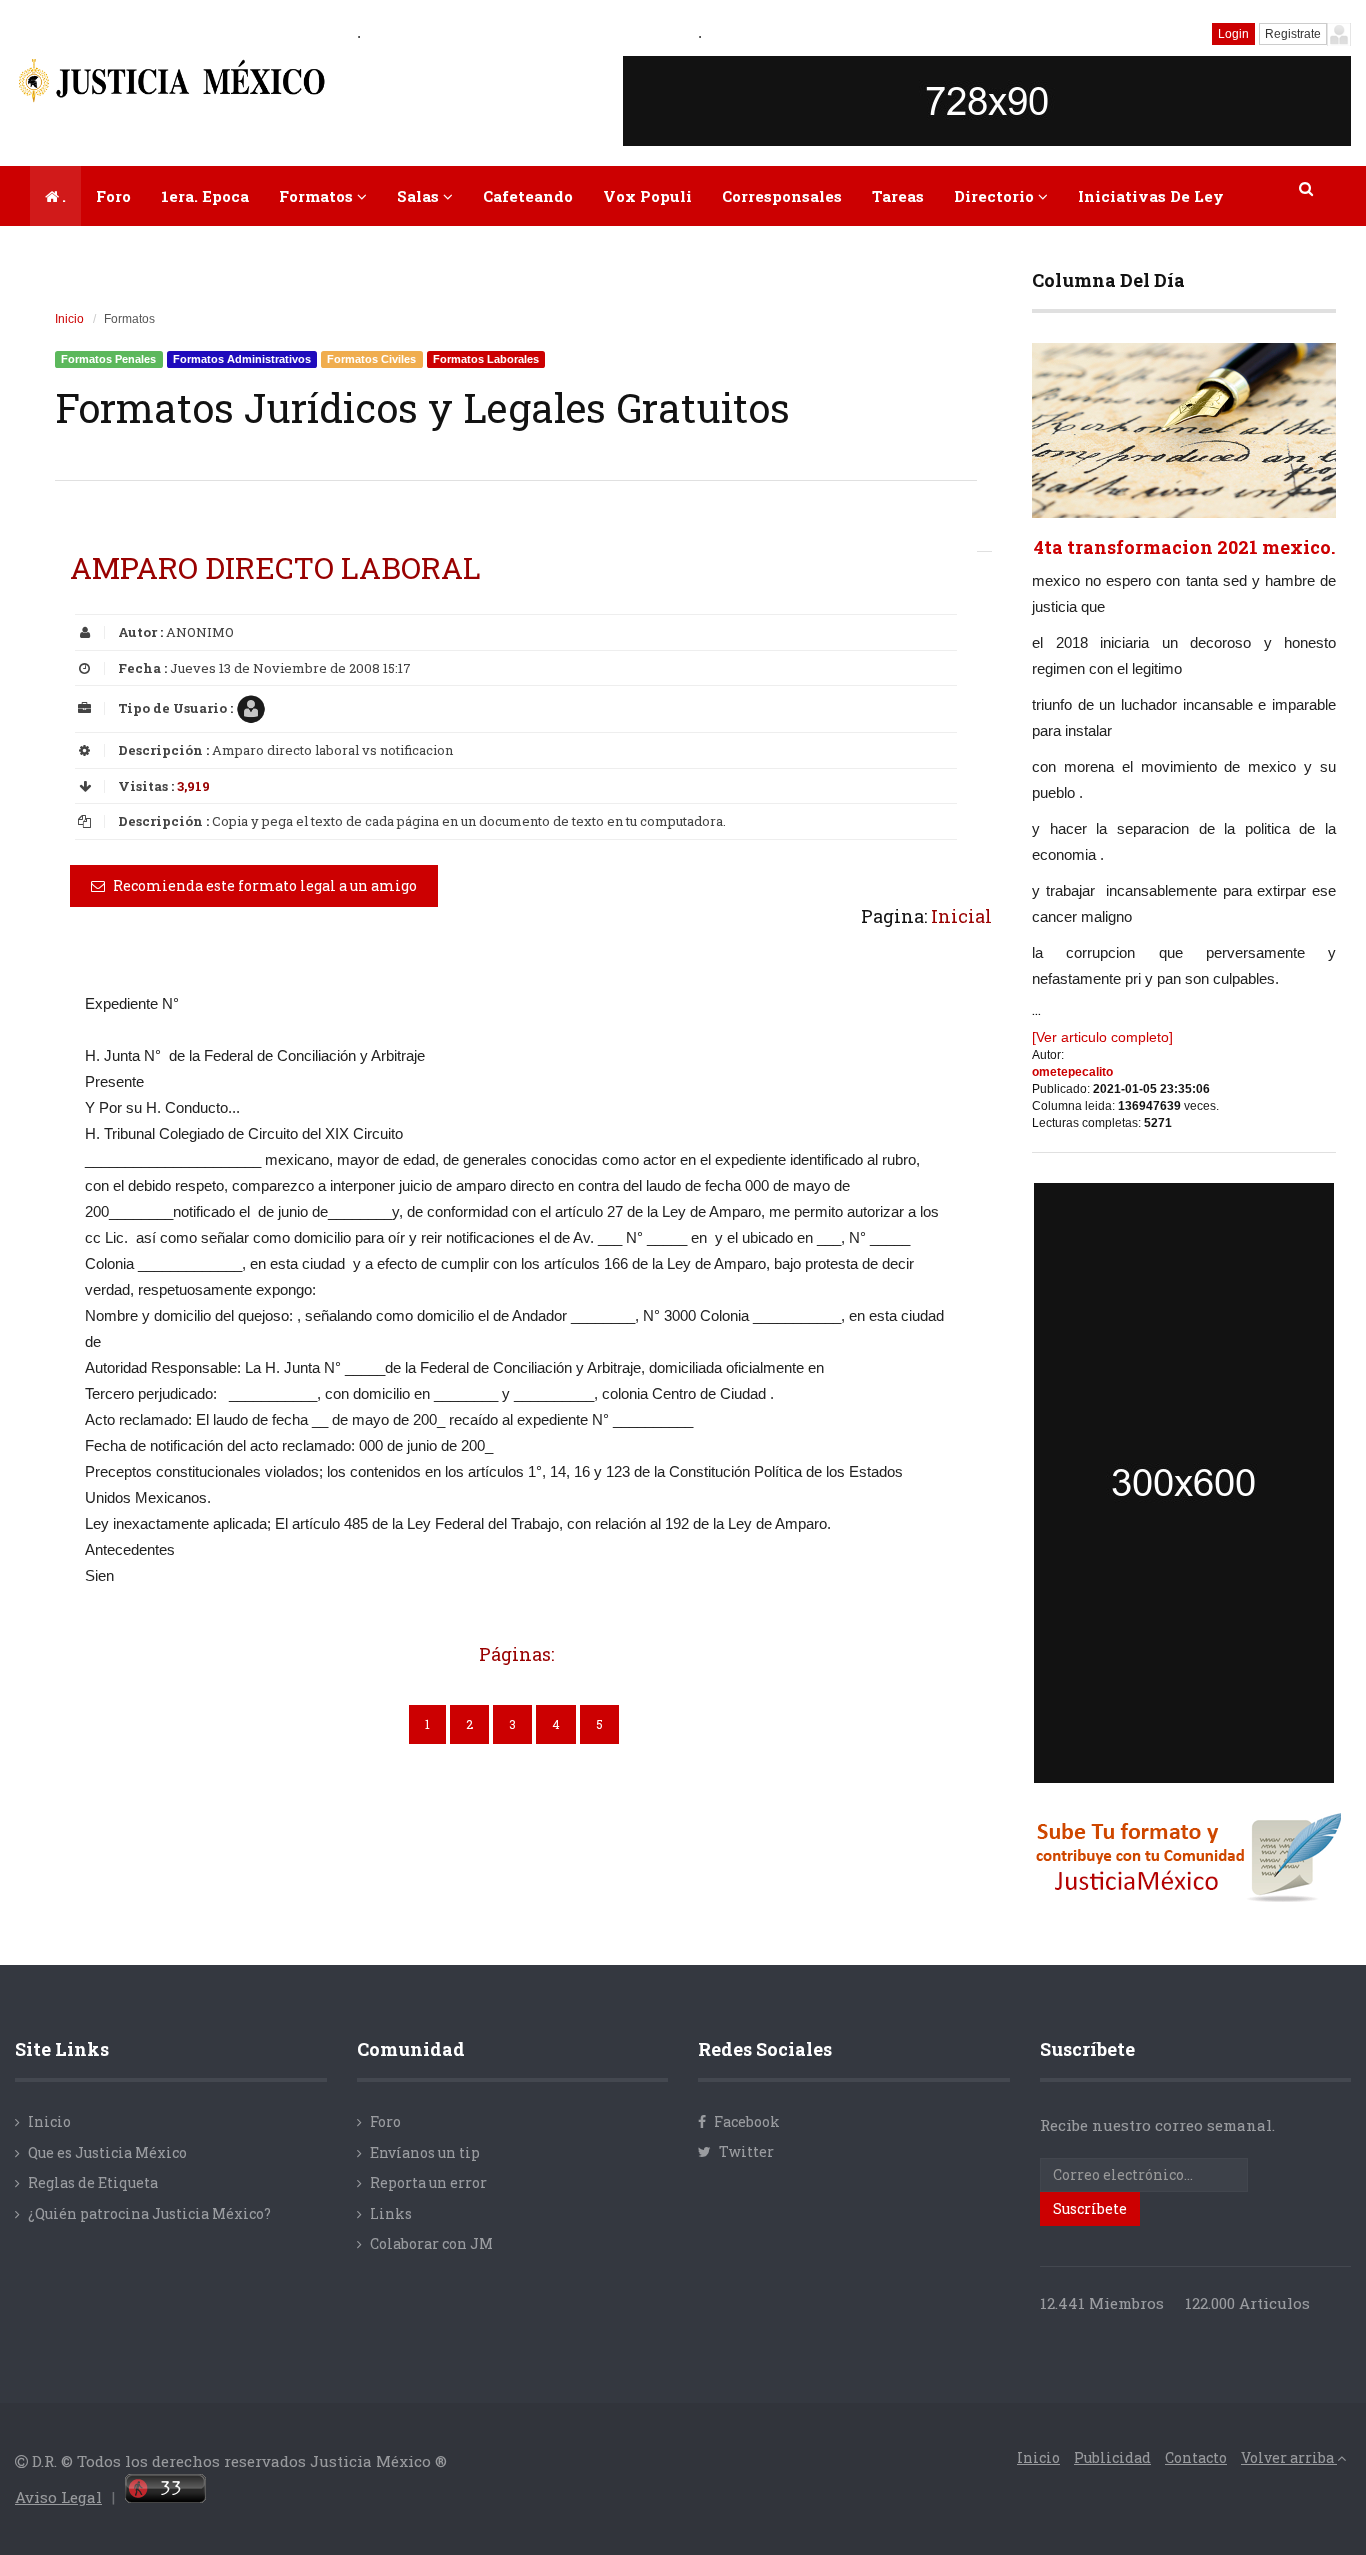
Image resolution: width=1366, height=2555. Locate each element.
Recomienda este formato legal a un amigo (263, 885)
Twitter (745, 2151)
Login (1233, 34)
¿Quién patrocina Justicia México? (149, 2213)
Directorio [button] (996, 196)
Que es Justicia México (107, 2152)
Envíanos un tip (425, 2152)
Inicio (69, 319)
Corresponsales (782, 196)
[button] (1307, 188)
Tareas (898, 196)
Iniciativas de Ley (1151, 196)
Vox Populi (647, 196)
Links (391, 2213)
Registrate (1293, 34)
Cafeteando (528, 196)
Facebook (745, 2121)
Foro (113, 196)
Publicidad (1112, 2457)
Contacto (1196, 2457)
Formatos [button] (318, 196)
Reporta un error (428, 2182)
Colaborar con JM (431, 2243)
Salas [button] (420, 196)
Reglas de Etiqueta (93, 2182)
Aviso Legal (58, 2497)
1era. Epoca (205, 196)
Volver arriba (1289, 2457)
